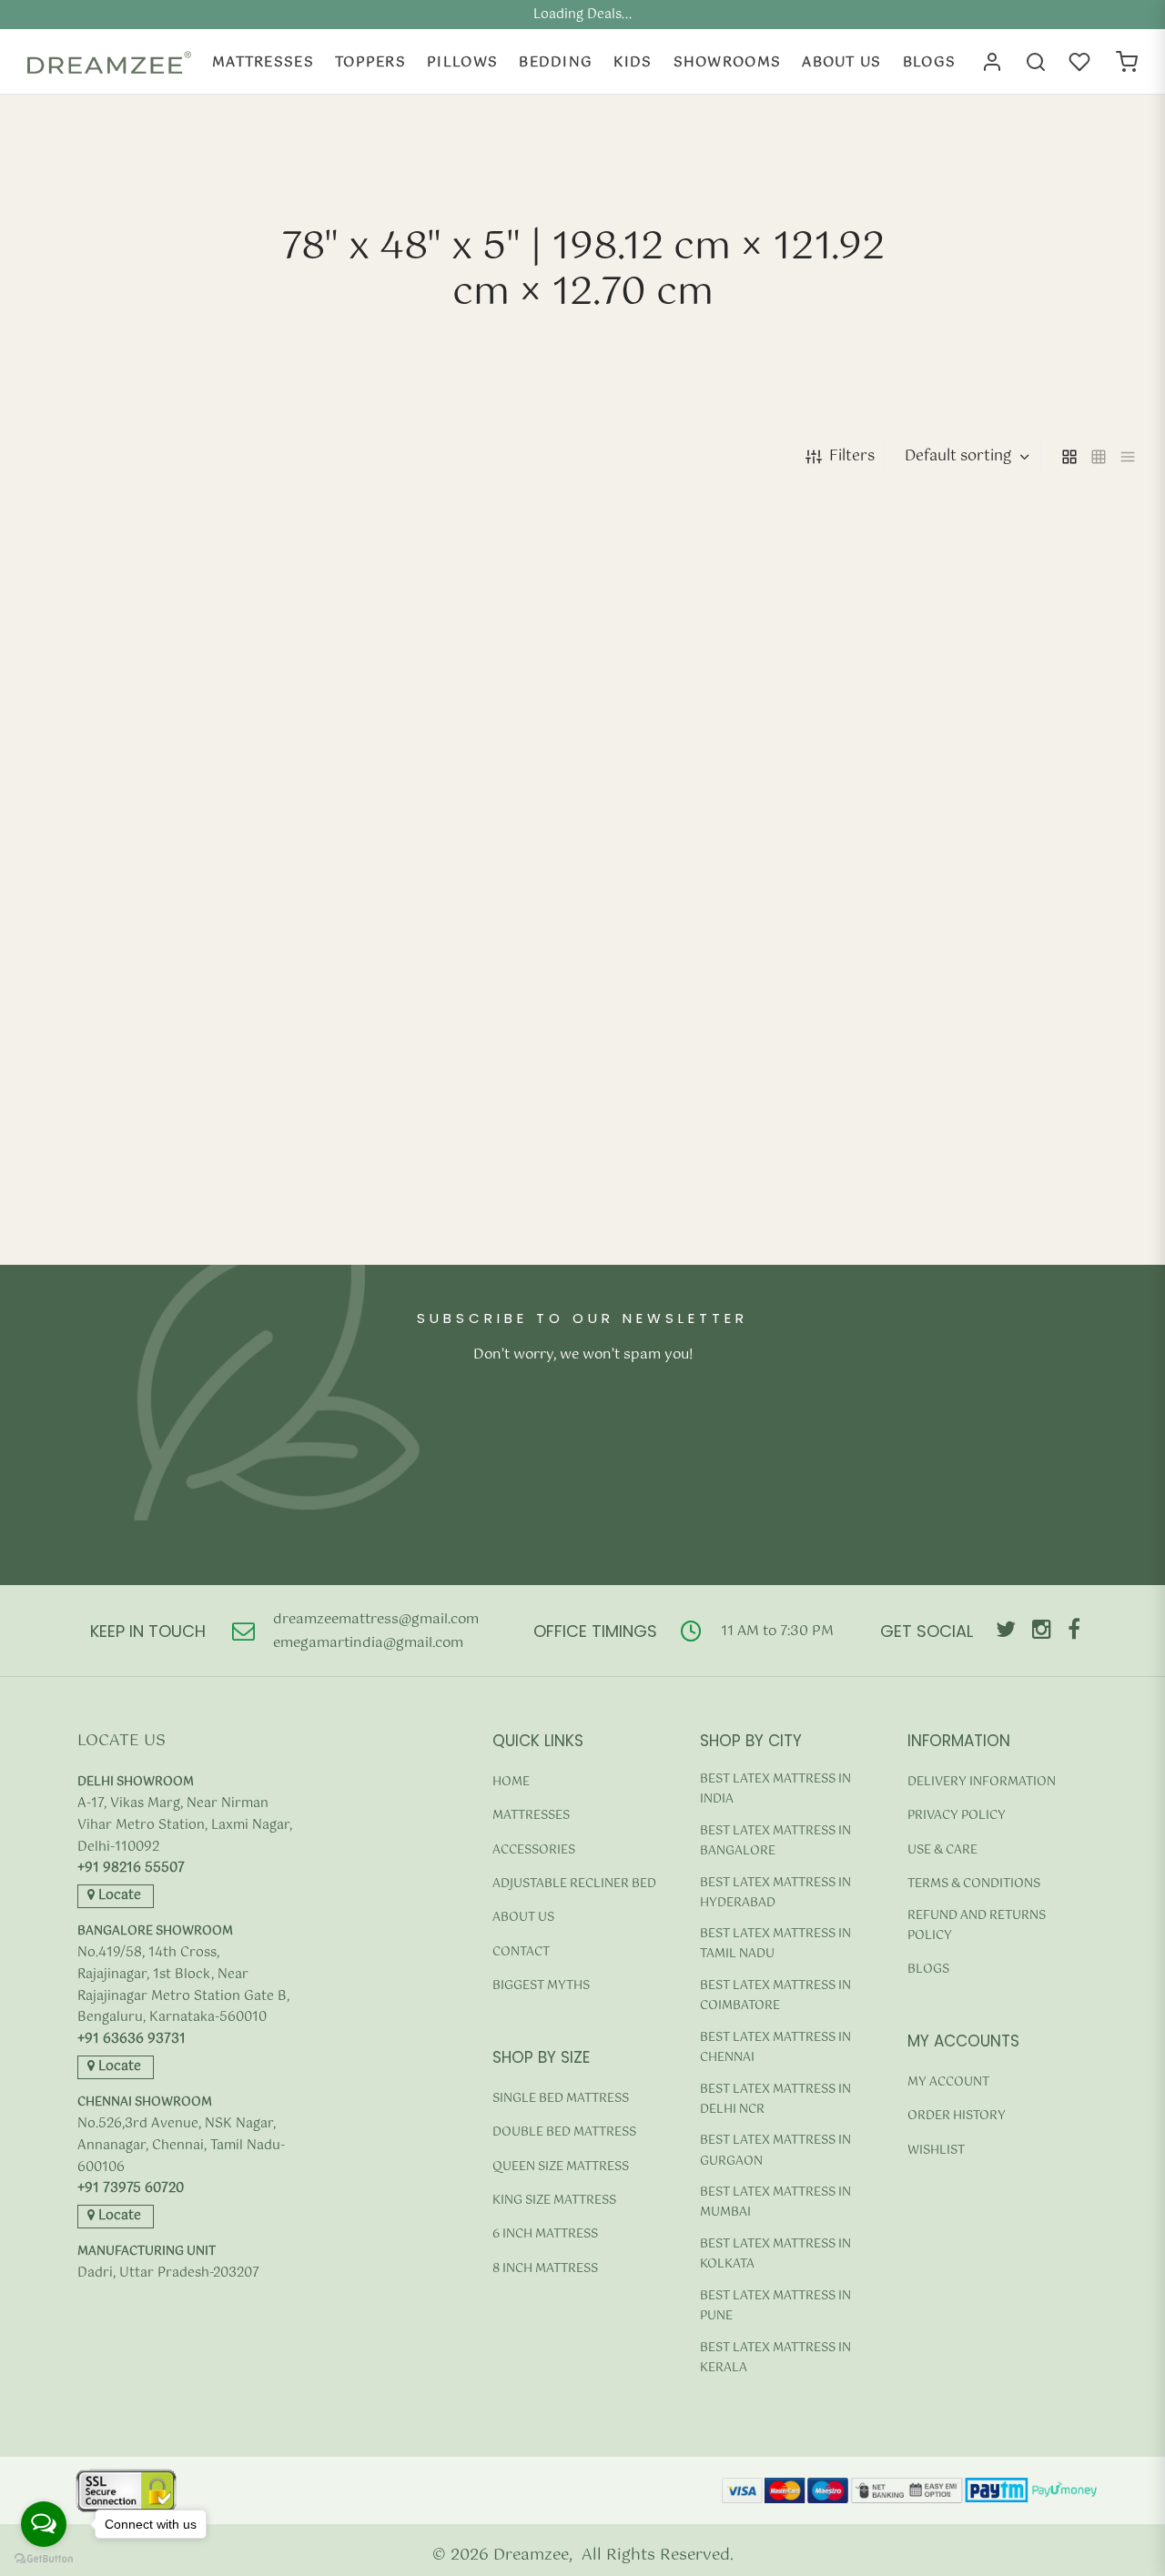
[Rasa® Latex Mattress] (1010, 667)
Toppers (370, 62)
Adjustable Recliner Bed (574, 1884)
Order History (957, 2116)
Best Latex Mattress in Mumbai (775, 2202)
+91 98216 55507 (131, 1869)
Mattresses (263, 62)
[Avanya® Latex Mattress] (156, 667)
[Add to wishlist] (846, 879)
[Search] (1036, 62)
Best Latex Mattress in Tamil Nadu (775, 1944)
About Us (841, 62)
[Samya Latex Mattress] (156, 1053)
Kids (633, 62)
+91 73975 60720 (131, 2189)
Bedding (556, 62)
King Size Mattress (554, 2201)
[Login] (992, 62)
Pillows (462, 62)
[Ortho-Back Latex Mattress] (441, 667)
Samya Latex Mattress (102, 1206)
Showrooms (728, 62)
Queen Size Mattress (561, 2167)
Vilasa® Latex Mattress (389, 1206)
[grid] (1069, 457)
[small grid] (1099, 457)
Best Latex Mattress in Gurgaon (775, 2151)
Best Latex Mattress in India (775, 1789)
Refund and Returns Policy (977, 1926)
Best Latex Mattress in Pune (775, 2306)
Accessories (534, 1850)
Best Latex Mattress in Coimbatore (775, 1996)
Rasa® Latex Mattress (953, 820)
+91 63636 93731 (132, 2040)
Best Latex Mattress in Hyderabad (775, 1893)
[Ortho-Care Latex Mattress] (725, 667)
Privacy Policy (957, 1816)
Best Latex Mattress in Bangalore (775, 1841)
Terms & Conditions (974, 1884)
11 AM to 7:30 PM (777, 1631)
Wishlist (936, 2151)
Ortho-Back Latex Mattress (403, 820)
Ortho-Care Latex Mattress (687, 820)
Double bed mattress (564, 2132)
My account (948, 2082)
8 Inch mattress (545, 2269)
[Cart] (1127, 62)
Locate (118, 1895)
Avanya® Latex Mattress (108, 820)
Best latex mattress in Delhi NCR (775, 2100)
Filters (852, 456)
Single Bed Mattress (561, 2099)
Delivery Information (982, 1782)
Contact (521, 1952)
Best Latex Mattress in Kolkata (775, 2254)
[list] (1128, 457)
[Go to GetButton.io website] (44, 2558)
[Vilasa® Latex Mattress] (441, 1053)
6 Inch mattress (545, 2234)
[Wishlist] (1081, 62)
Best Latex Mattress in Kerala (775, 2358)
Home (511, 1782)
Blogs (930, 62)
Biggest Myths (541, 1986)
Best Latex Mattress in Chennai (775, 2048)
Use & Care (942, 1850)
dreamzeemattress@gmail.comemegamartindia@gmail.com (376, 1631)
